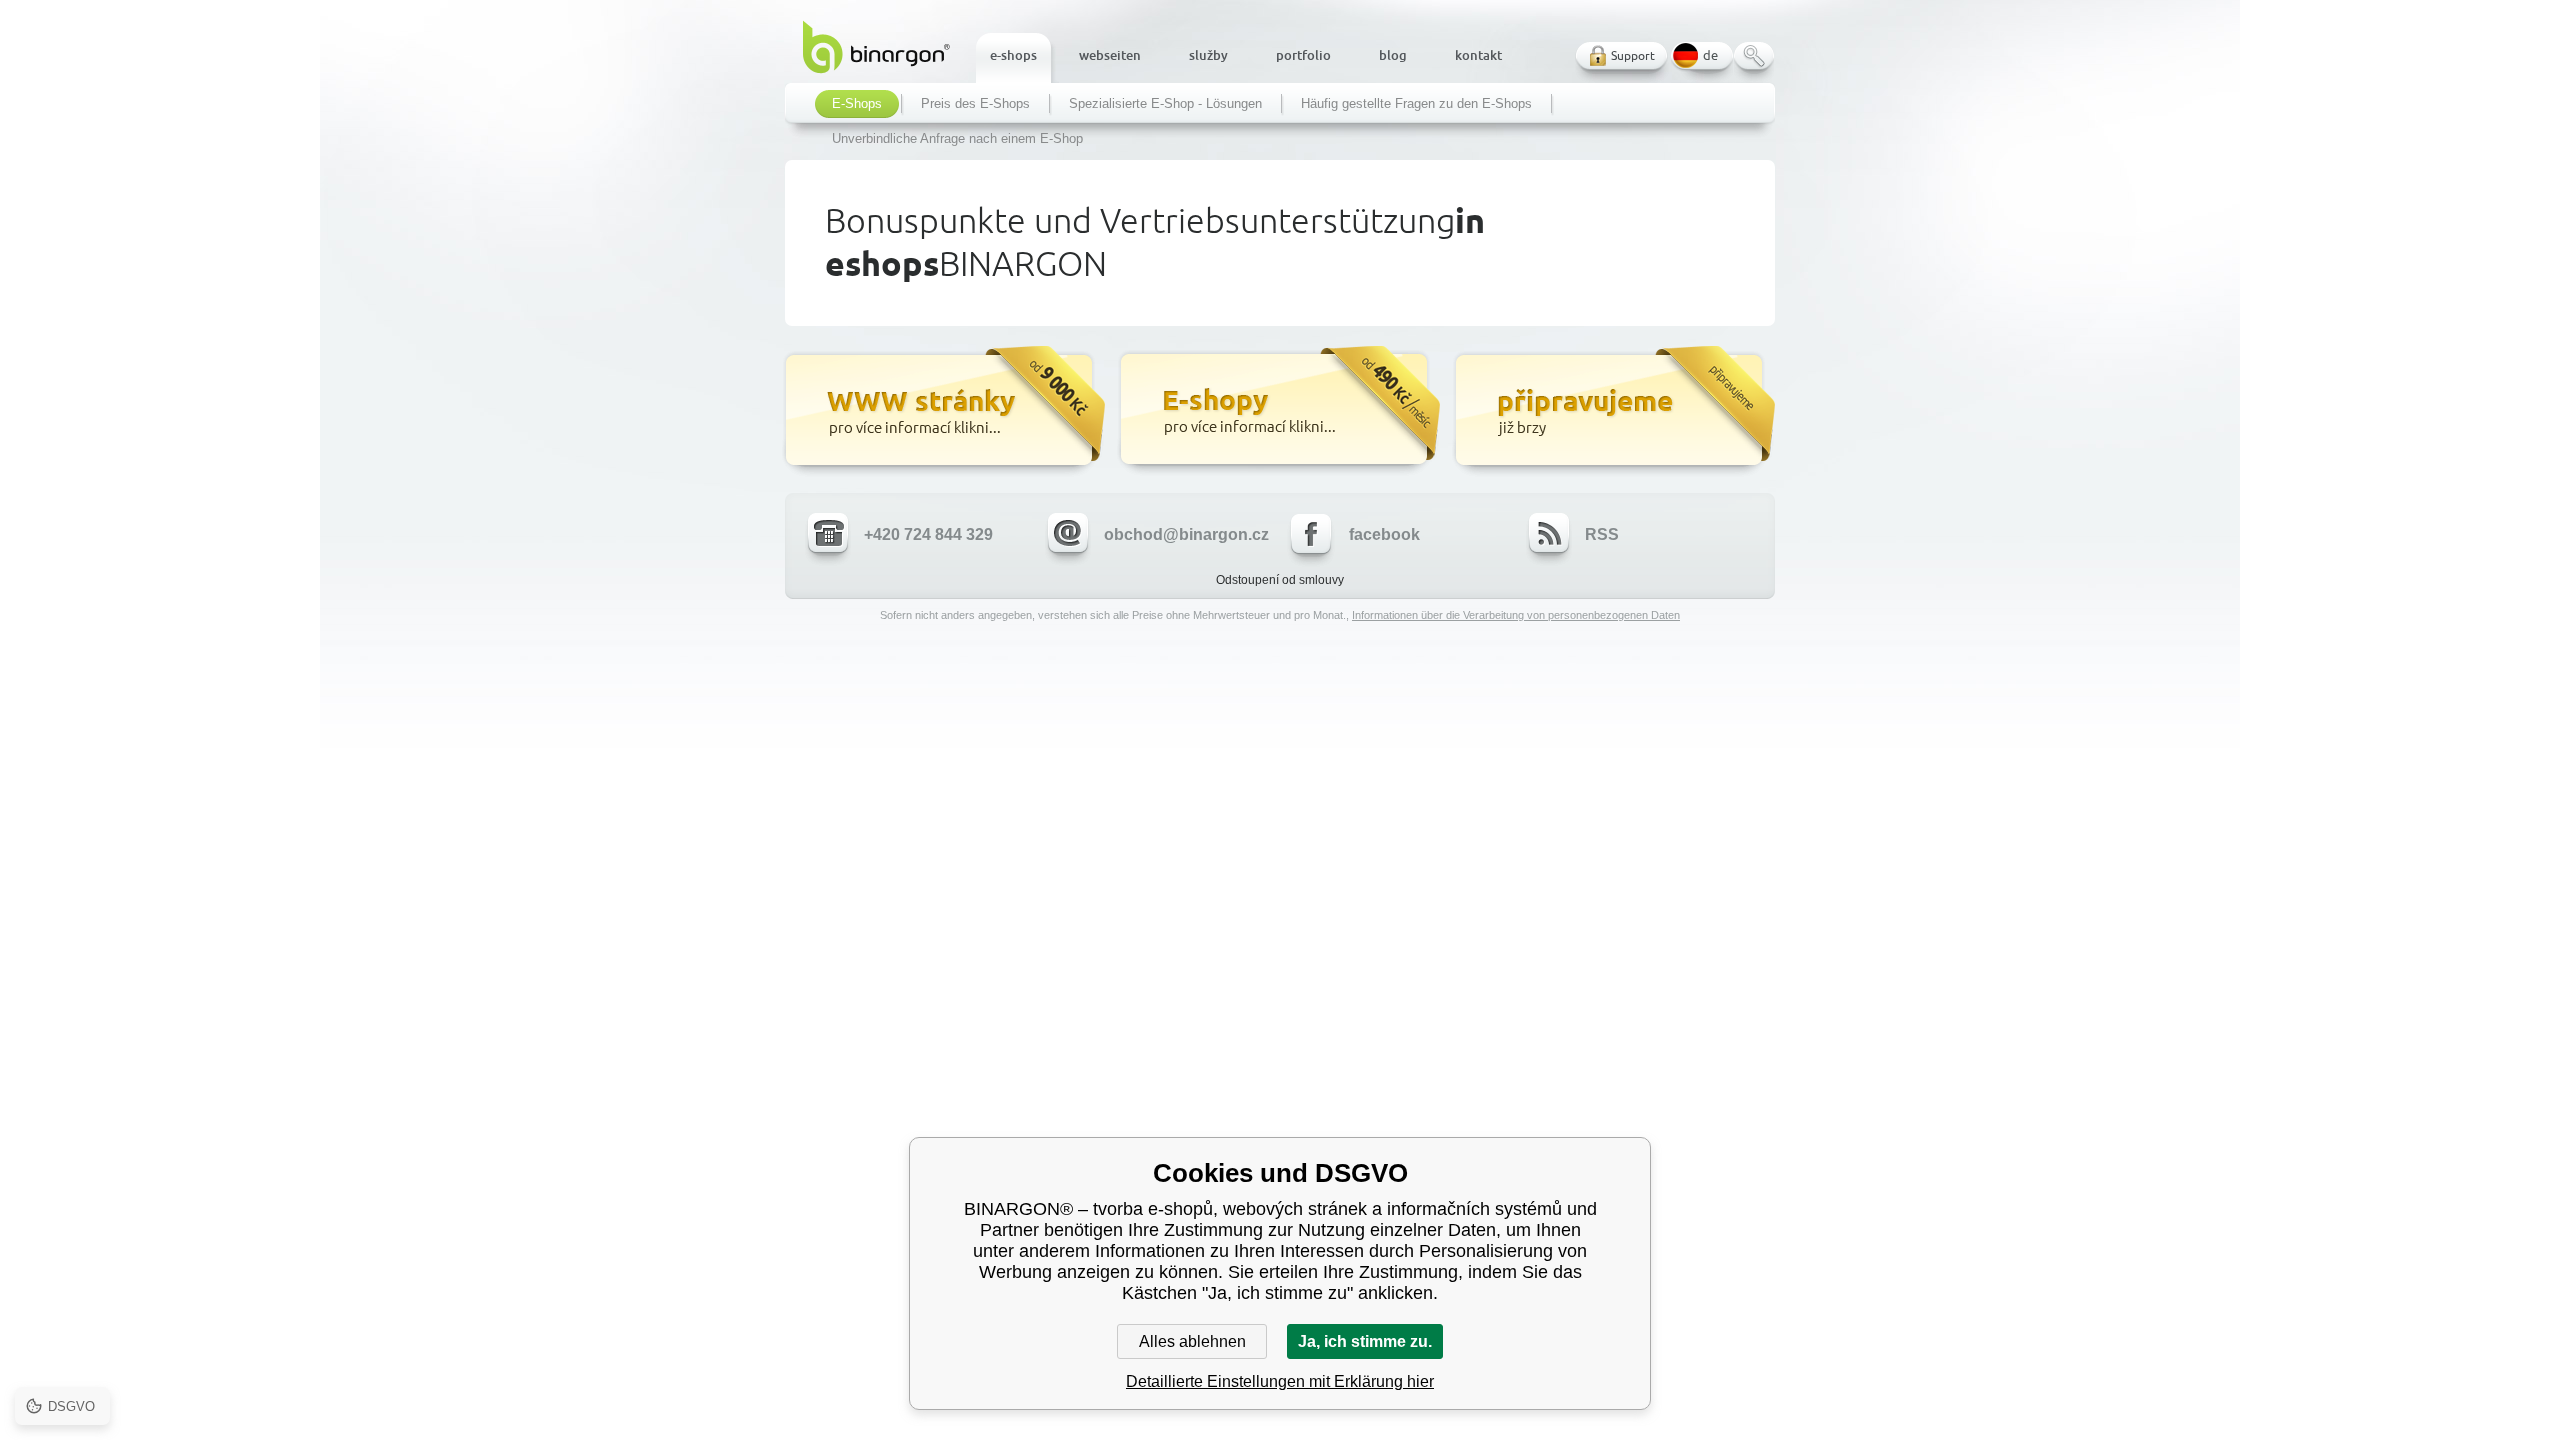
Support (1633, 55)
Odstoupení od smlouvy (1280, 580)
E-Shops (857, 103)
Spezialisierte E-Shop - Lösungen (1165, 103)
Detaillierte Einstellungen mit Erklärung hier (1280, 1381)
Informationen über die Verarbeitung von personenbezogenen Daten (1516, 615)
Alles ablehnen (1192, 1341)
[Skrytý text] (942, 412)
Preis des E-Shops (975, 103)
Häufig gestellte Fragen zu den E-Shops (1416, 103)
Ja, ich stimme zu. (1365, 1341)
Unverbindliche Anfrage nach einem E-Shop (957, 138)
